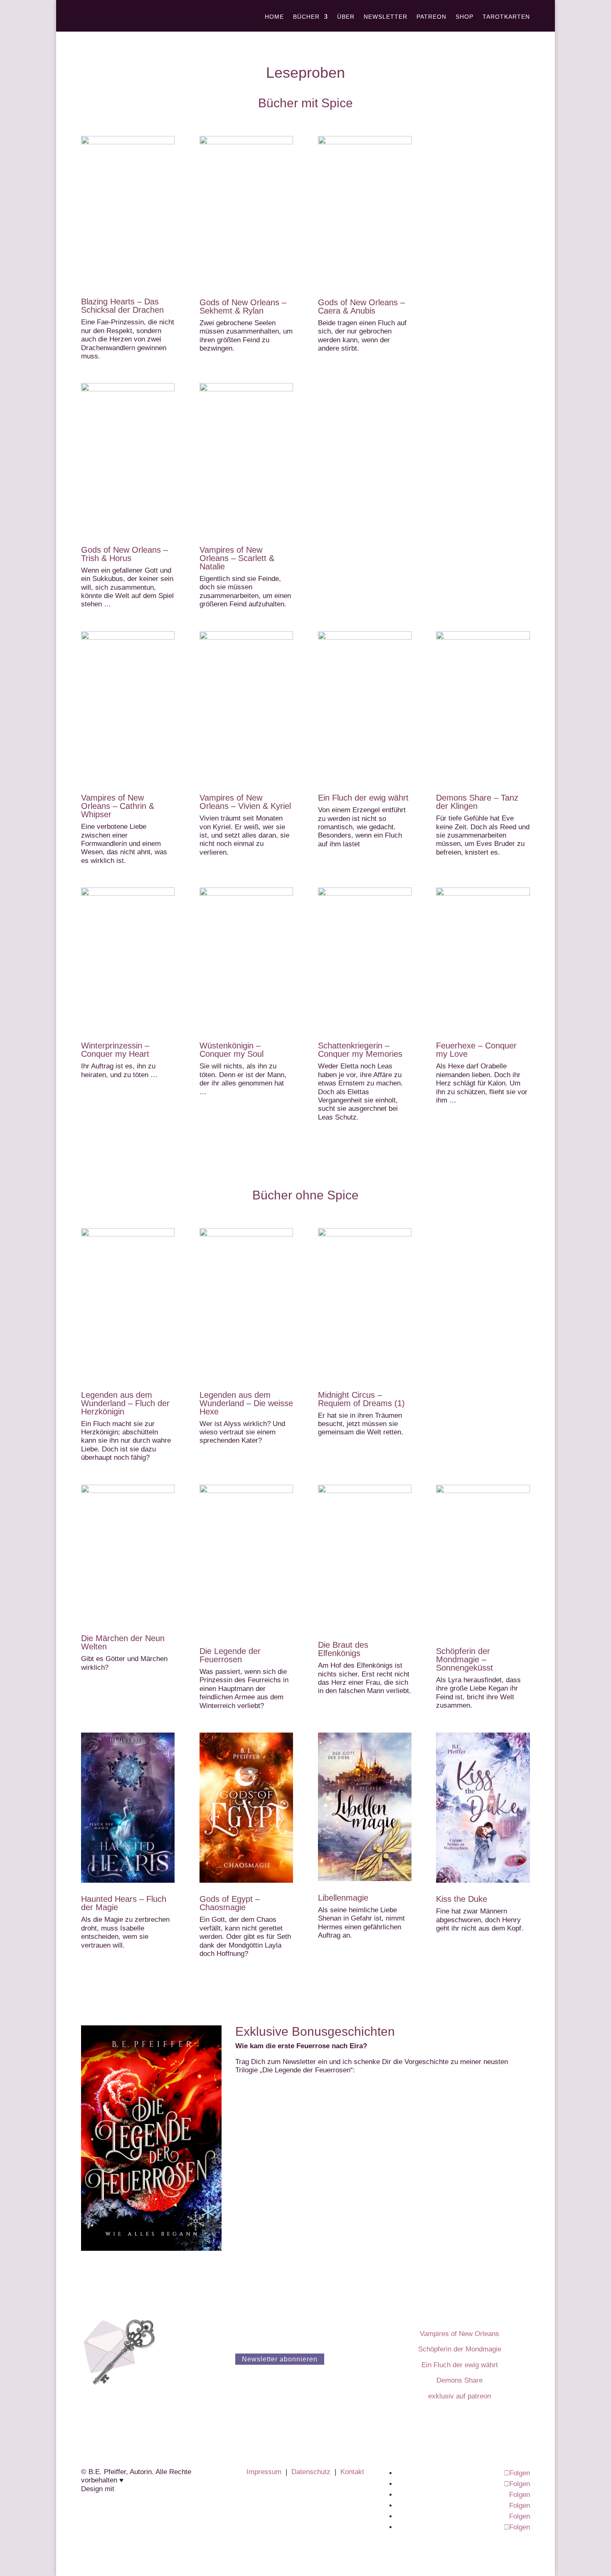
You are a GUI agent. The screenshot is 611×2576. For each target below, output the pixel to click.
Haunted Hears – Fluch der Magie (124, 1903)
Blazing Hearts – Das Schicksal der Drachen (122, 306)
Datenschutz (311, 2472)
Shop (464, 17)
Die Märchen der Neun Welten (123, 1642)
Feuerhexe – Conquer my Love (476, 1050)
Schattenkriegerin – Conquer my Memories (360, 1050)
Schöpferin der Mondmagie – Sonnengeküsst (464, 1659)
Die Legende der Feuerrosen (230, 1655)
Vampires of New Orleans (459, 2334)
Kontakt (352, 2472)
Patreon (431, 17)
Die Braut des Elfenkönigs (343, 1649)
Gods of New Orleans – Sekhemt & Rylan (243, 307)
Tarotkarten (506, 17)
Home (274, 17)
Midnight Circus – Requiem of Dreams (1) (361, 1399)
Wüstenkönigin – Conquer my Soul (232, 1050)
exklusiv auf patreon (459, 2396)
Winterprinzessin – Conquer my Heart (115, 1050)
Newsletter (386, 17)
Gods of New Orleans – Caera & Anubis (361, 307)
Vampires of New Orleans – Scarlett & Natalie (237, 558)
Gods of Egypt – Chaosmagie (230, 1903)
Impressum (264, 2472)
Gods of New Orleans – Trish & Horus (124, 554)
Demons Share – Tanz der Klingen (477, 802)
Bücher (306, 17)
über (346, 17)
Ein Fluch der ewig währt (363, 798)
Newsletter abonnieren (280, 2359)
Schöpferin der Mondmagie (460, 2349)
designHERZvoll (141, 2489)
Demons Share (459, 2380)
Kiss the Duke (462, 1899)
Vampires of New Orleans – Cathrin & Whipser (118, 806)
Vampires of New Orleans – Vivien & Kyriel (245, 802)
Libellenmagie (343, 1898)
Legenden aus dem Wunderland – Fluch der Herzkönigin (125, 1403)
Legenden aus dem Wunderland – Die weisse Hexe (246, 1403)
